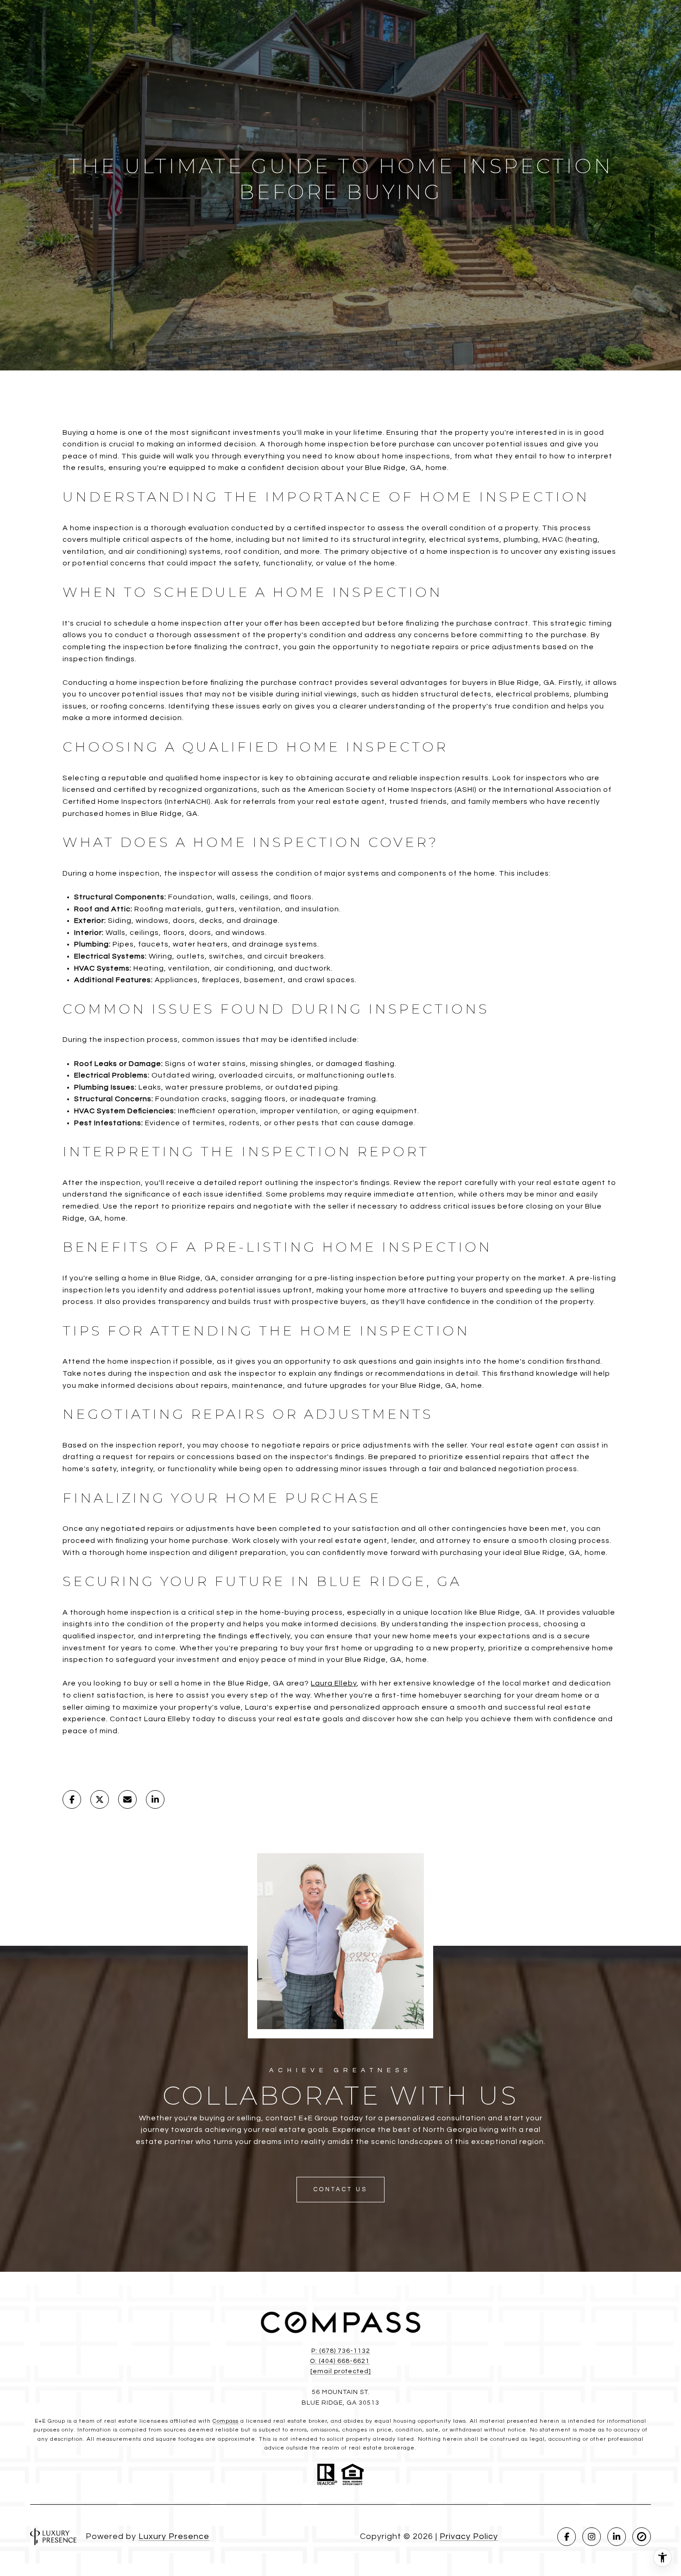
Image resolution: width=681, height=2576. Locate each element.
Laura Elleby (334, 1683)
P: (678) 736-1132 (341, 2351)
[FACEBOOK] (567, 2537)
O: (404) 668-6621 (340, 2361)
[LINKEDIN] (617, 2537)
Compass (226, 2421)
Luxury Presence (174, 2536)
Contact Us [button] (340, 2189)
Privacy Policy (469, 2536)
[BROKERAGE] (642, 2537)
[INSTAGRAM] (592, 2537)
